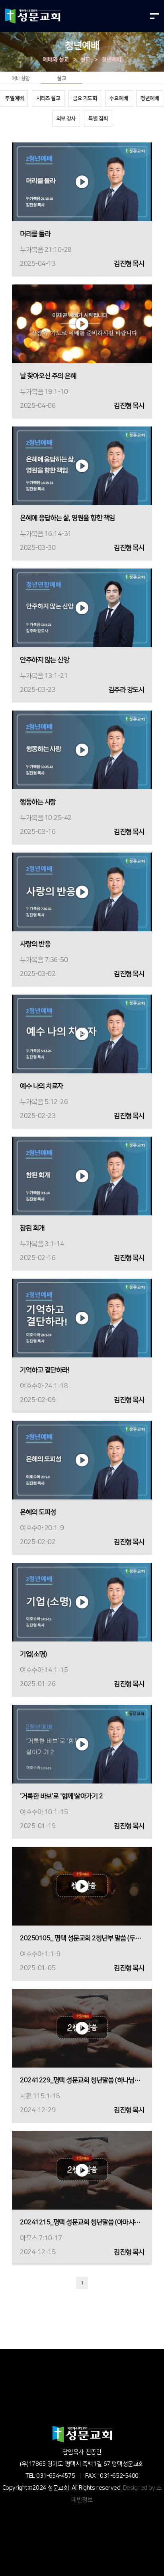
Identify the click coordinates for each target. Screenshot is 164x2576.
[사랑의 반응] (82, 892)
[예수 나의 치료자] (82, 1034)
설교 (85, 60)
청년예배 (111, 60)
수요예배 (119, 98)
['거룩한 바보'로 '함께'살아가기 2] (82, 1744)
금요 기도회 (85, 98)
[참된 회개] (82, 1176)
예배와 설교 (56, 60)
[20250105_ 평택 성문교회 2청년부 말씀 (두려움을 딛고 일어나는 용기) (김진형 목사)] (82, 1886)
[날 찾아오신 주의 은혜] (82, 324)
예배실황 (21, 78)
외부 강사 (66, 119)
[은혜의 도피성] (82, 1460)
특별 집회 (98, 119)
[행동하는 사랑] (82, 750)
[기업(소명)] (82, 1602)
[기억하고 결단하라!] (82, 1318)
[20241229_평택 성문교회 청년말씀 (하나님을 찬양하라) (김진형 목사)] (82, 2028)
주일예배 (14, 98)
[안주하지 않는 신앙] (82, 608)
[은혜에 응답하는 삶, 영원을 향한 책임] (82, 466)
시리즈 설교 (48, 98)
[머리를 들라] (82, 182)
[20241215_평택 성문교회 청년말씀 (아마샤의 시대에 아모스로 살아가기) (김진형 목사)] (82, 2170)
